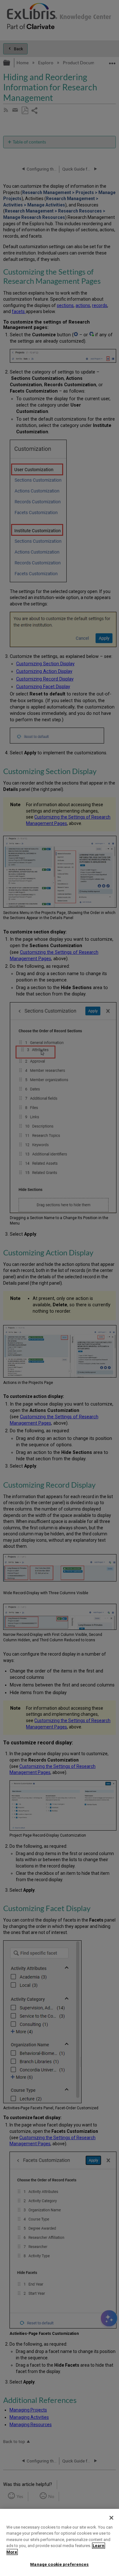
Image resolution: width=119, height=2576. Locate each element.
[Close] (111, 2518)
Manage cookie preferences (59, 2564)
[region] (60, 2542)
